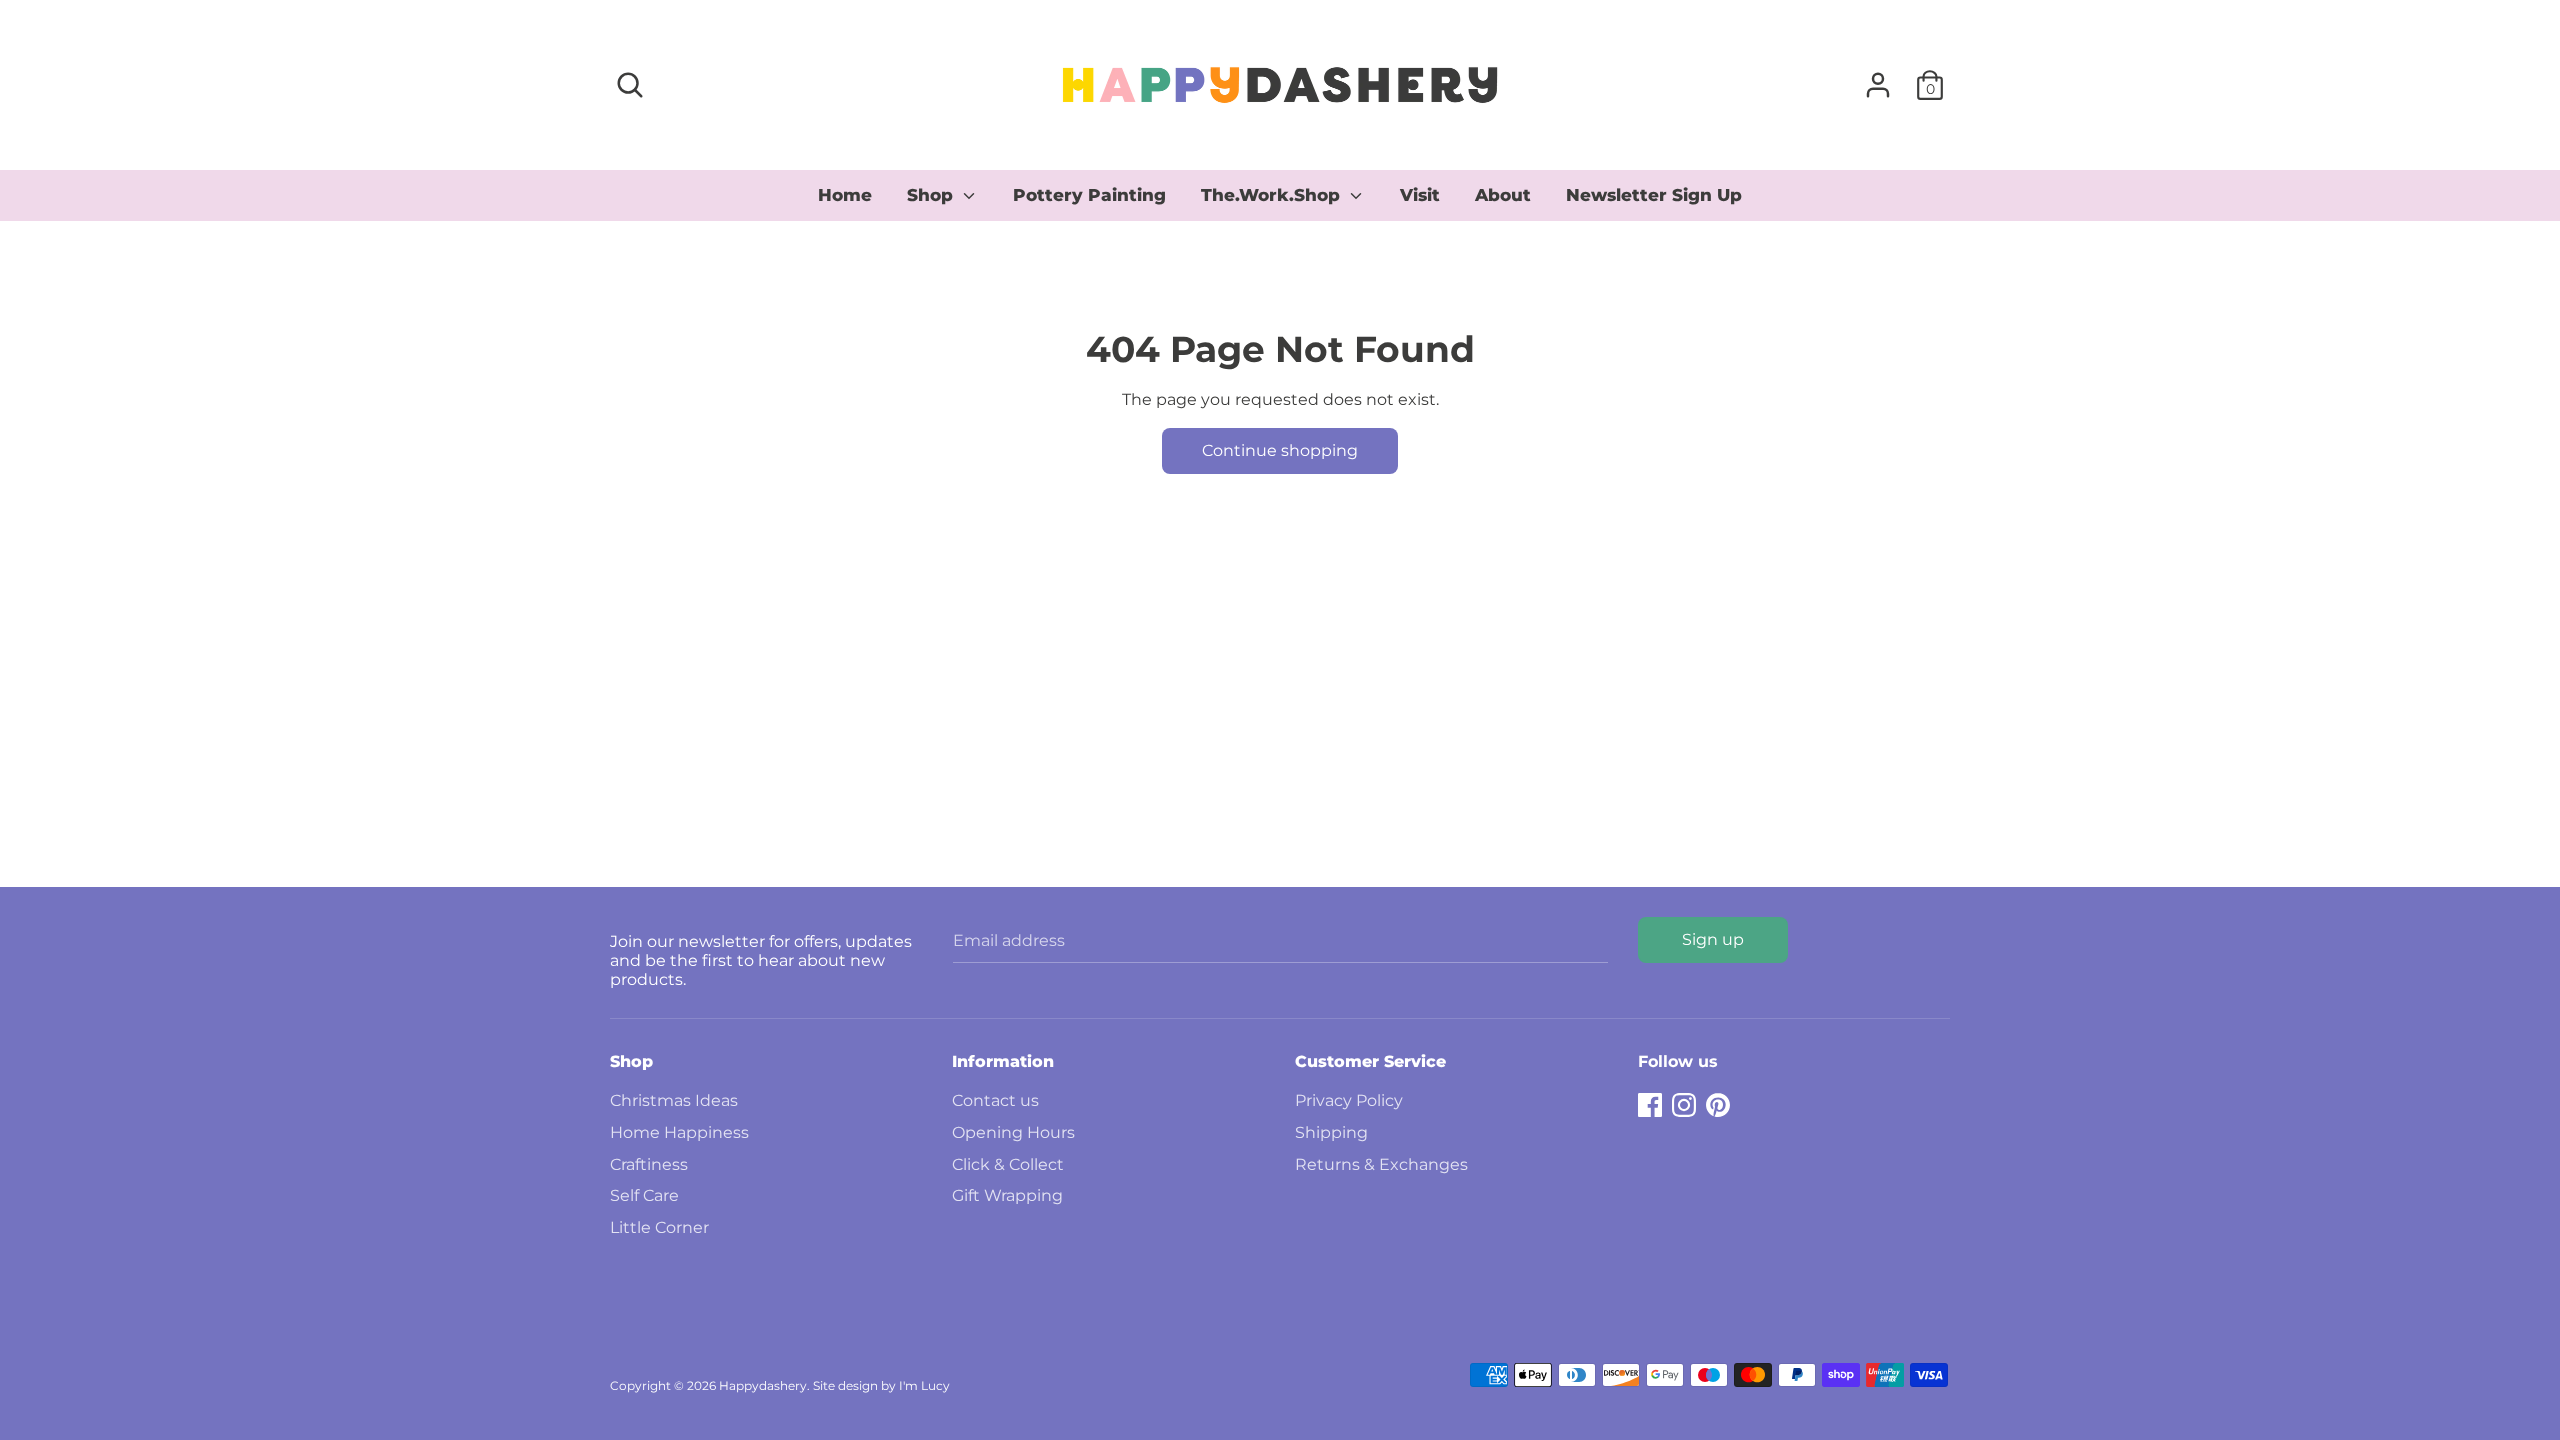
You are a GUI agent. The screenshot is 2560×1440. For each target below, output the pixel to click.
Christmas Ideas (674, 1100)
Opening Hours (1013, 1132)
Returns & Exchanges (1381, 1164)
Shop (932, 195)
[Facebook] (1650, 1102)
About (1503, 195)
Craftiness (649, 1164)
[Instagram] (1684, 1102)
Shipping (1331, 1132)
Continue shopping (1280, 450)
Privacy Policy (1349, 1100)
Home (845, 195)
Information (1003, 1061)
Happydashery (763, 1385)
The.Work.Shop (1273, 195)
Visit (1420, 195)
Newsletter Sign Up (1654, 195)
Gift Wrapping (1007, 1195)
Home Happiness (679, 1132)
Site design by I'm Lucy (881, 1385)
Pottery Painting (1089, 195)
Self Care (644, 1195)
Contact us (995, 1100)
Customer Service (1370, 1061)
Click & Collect (1008, 1164)
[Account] (1878, 77)
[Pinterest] (1718, 1102)
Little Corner (659, 1227)
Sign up (1713, 939)
